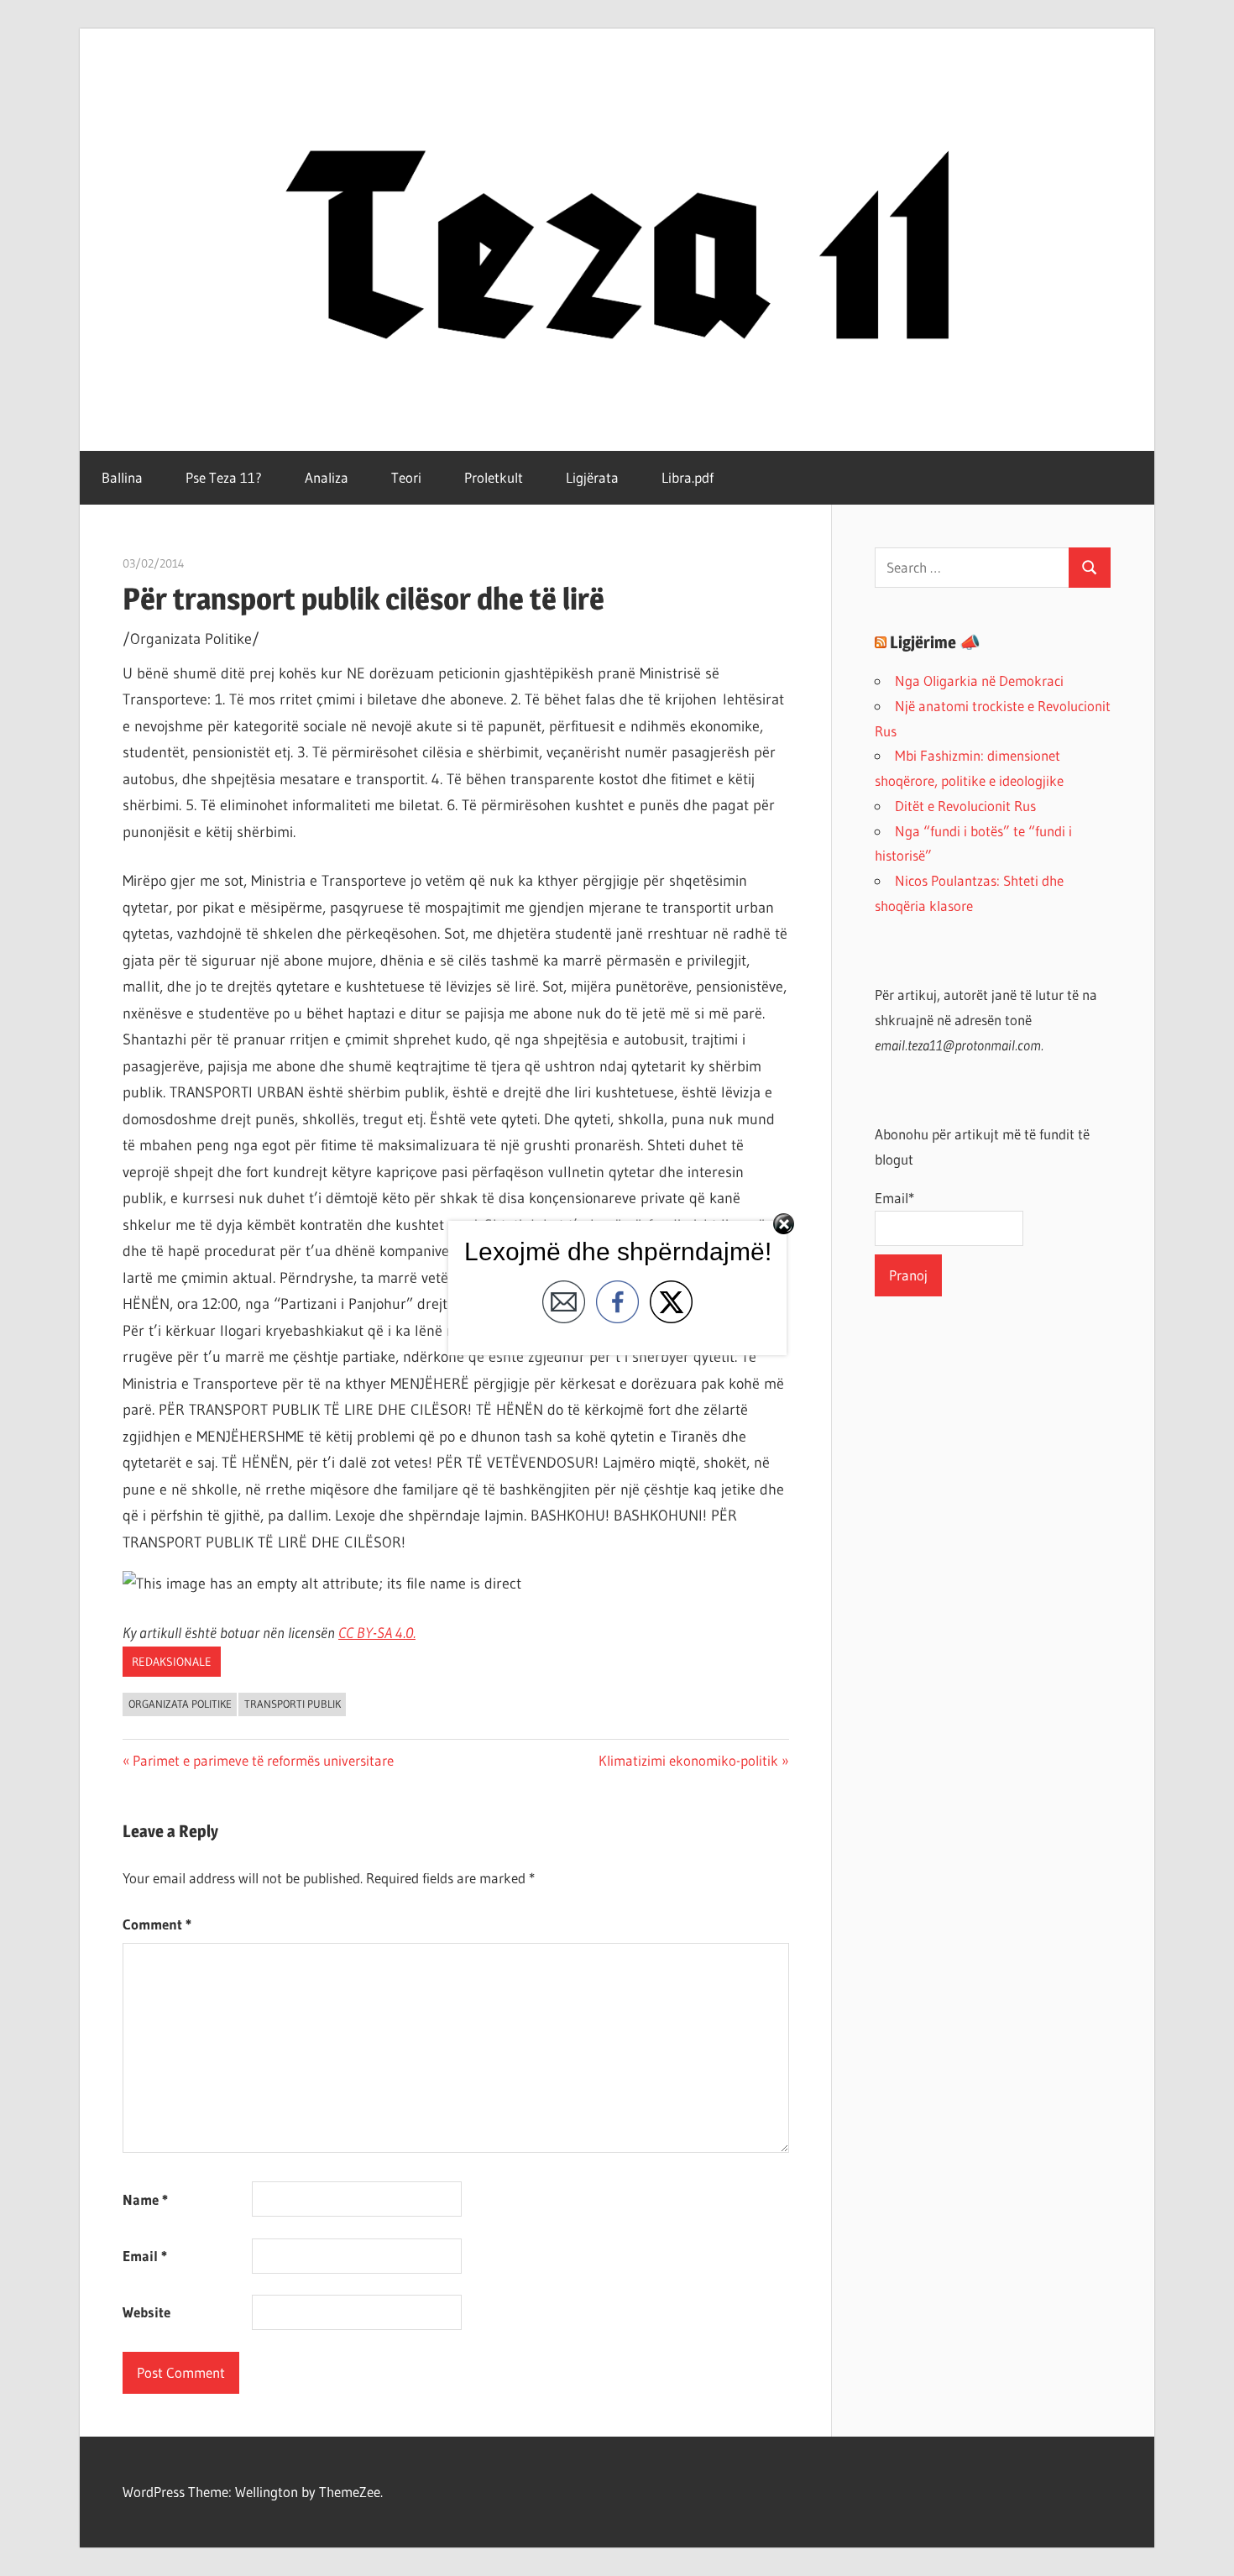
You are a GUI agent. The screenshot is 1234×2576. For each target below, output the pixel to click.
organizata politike (180, 1704)
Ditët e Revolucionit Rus (965, 806)
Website (146, 2312)
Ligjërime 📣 (935, 642)
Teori (406, 477)
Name (145, 2199)
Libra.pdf (688, 477)
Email (145, 2256)
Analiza (327, 477)
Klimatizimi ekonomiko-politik (688, 1760)
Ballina (122, 477)
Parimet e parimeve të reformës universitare (263, 1760)
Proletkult (494, 477)
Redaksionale (172, 1662)
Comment (157, 1924)
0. (410, 1633)
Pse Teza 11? (224, 477)
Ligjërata (592, 477)
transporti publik (293, 1704)
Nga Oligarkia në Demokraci (979, 681)
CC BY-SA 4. (372, 1633)
